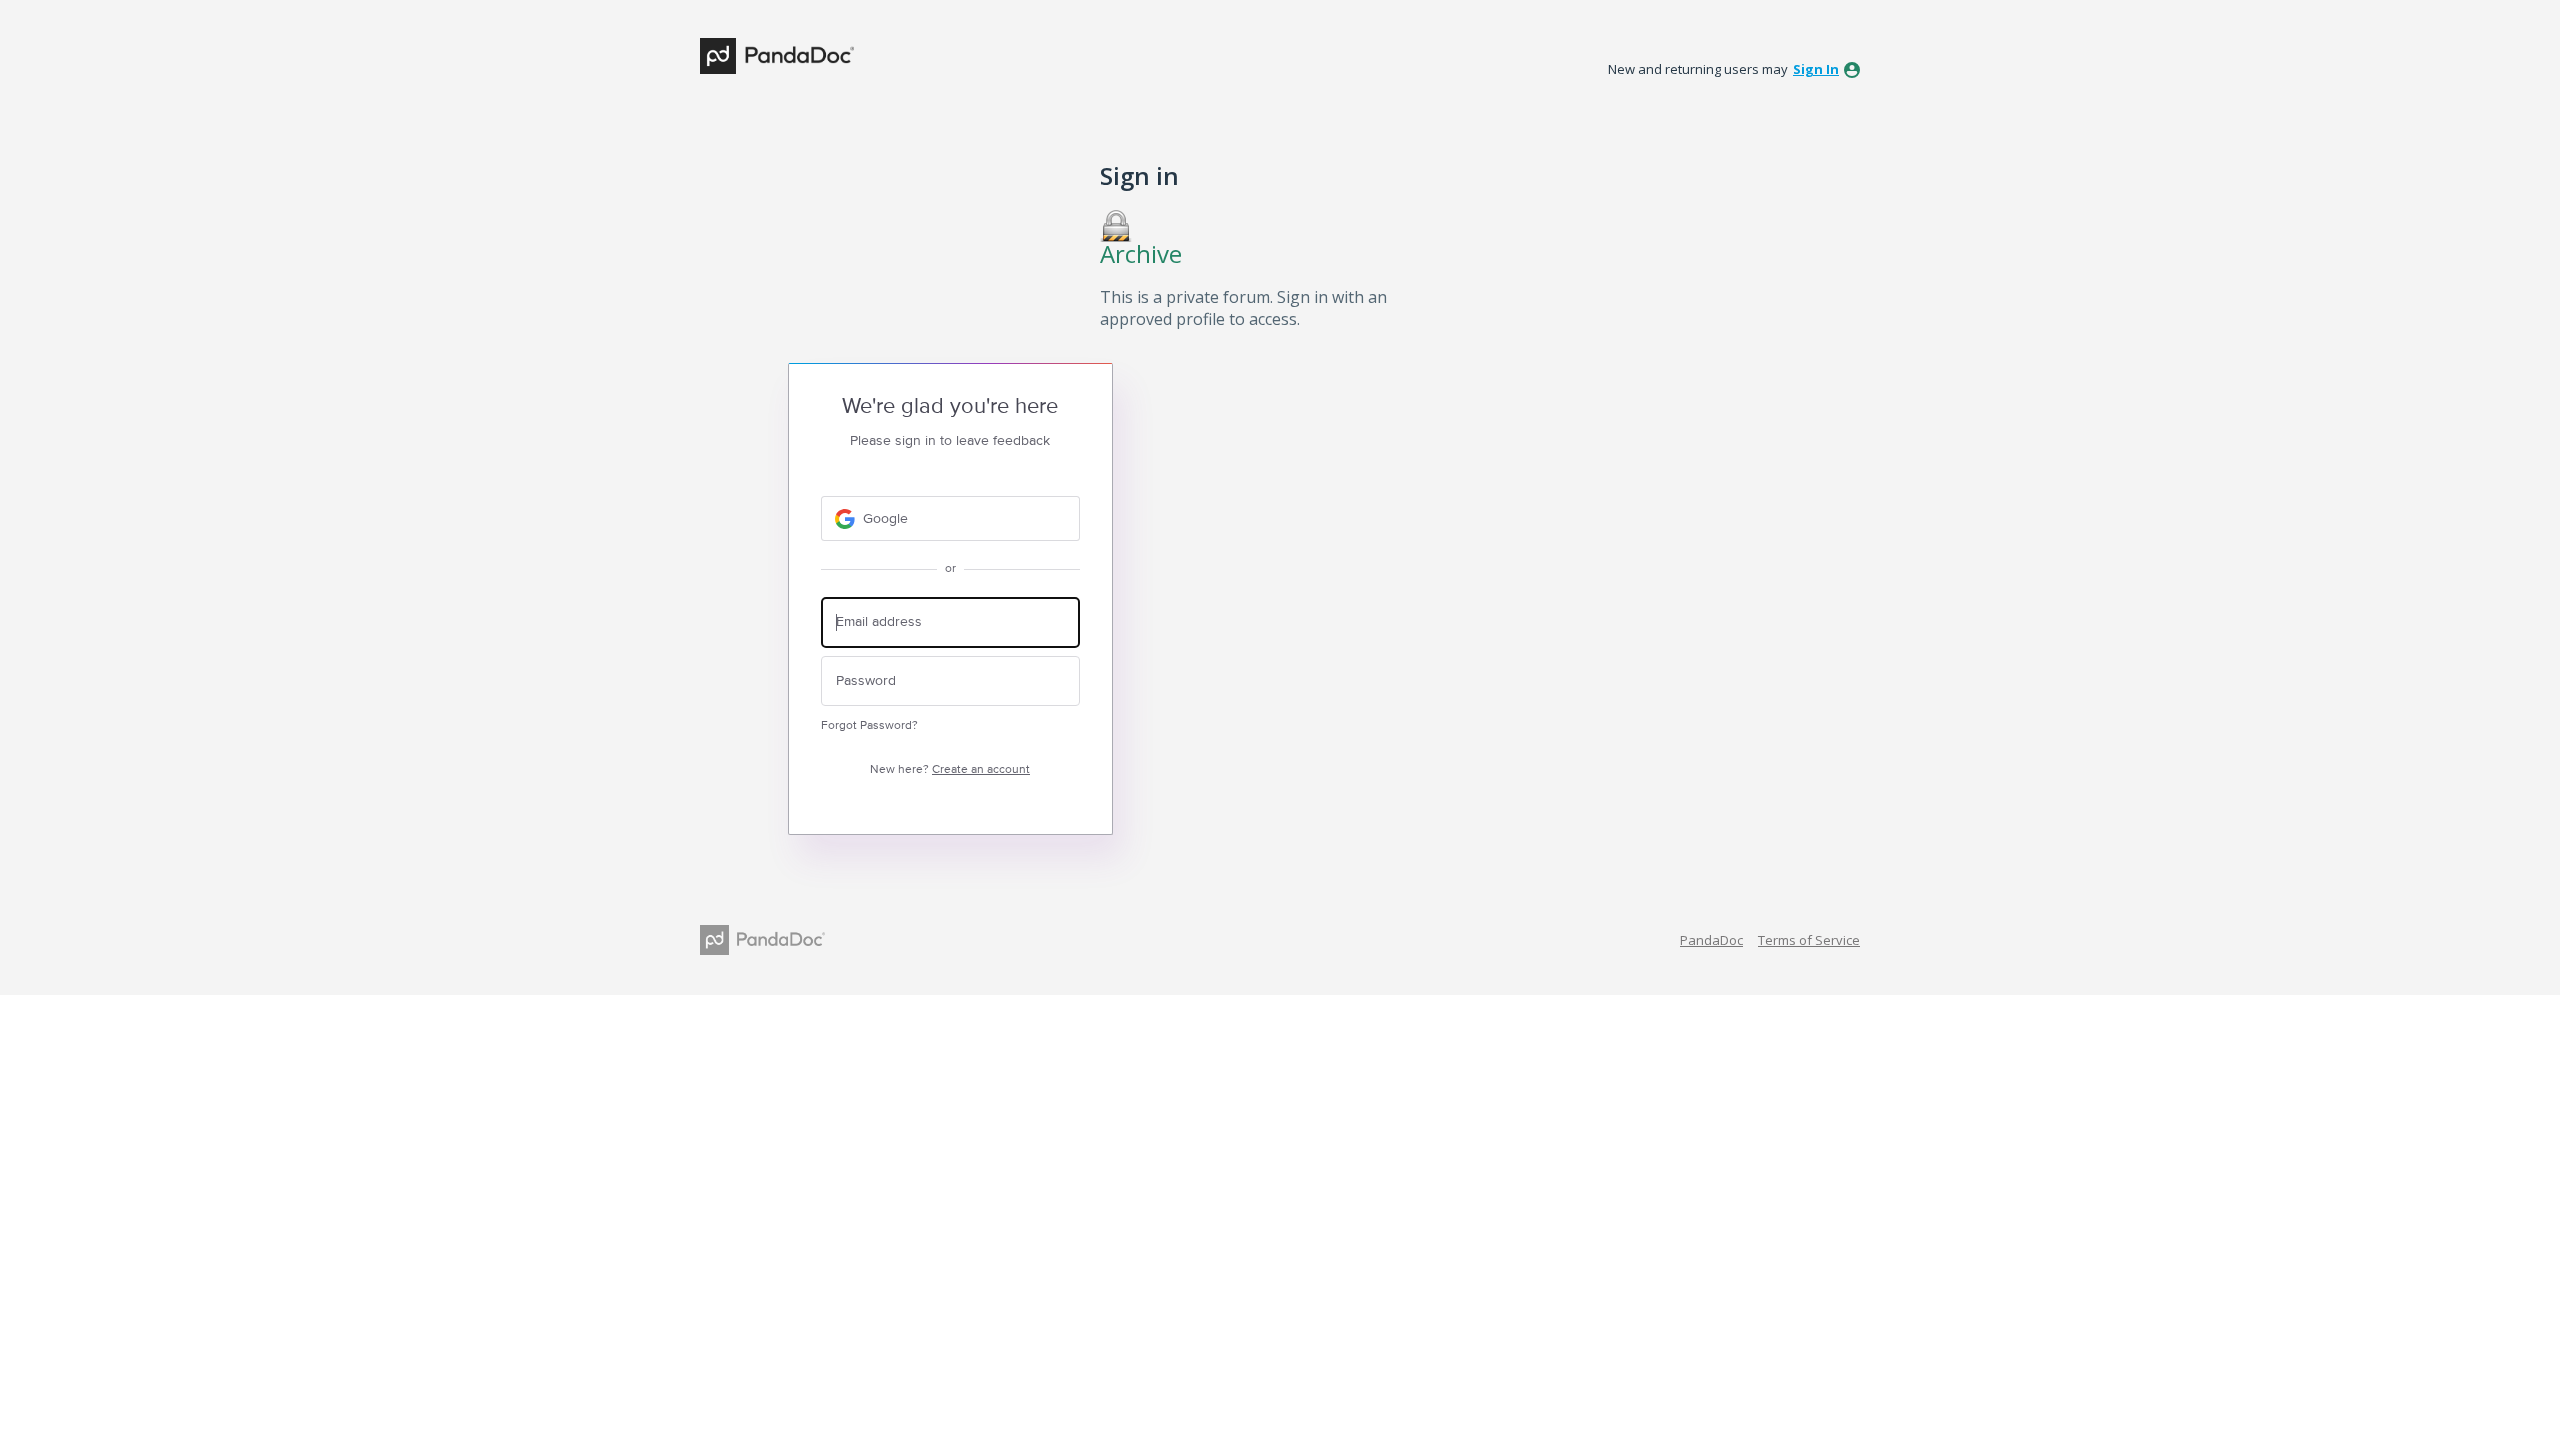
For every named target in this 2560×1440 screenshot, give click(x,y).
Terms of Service (1809, 940)
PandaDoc (1711, 940)
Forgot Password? (869, 725)
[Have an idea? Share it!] (777, 56)
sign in (1816, 69)
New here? (950, 769)
